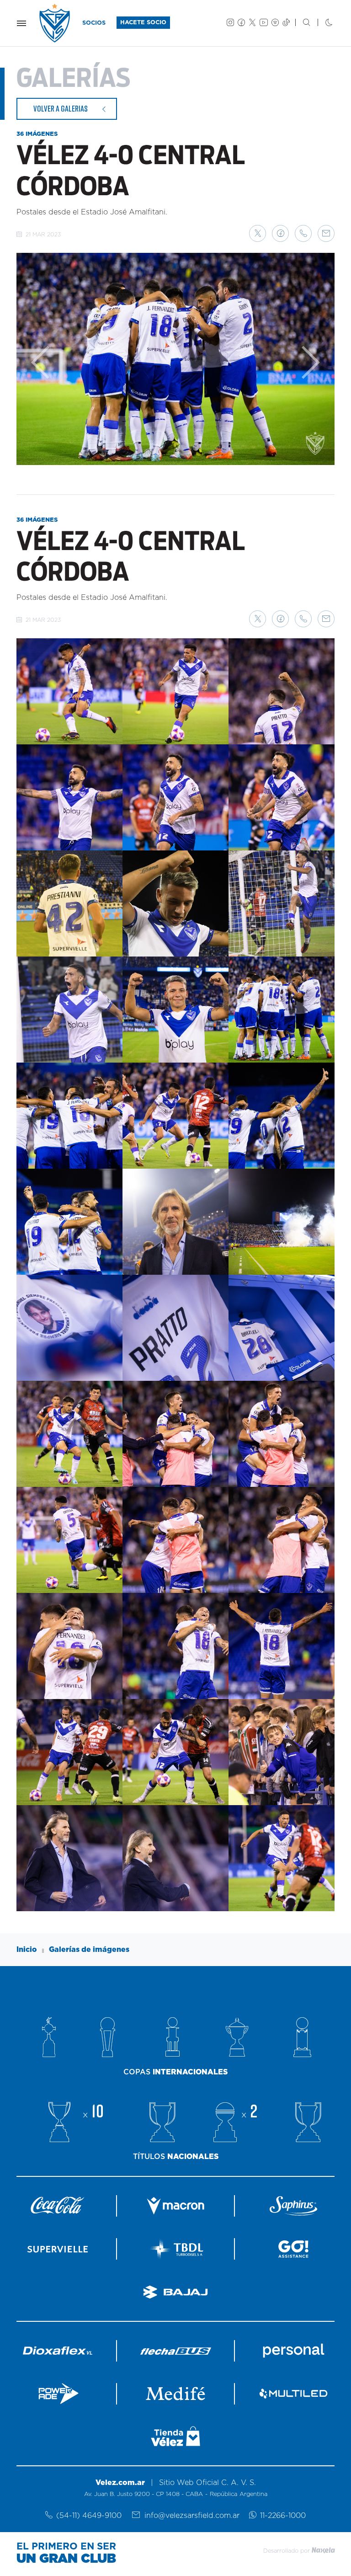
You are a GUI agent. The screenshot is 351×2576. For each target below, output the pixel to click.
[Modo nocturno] (322, 23)
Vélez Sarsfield (55, 23)
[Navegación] (21, 23)
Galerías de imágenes (89, 1950)
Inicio (27, 1950)
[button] (258, 233)
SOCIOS (94, 23)
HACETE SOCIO (143, 23)
